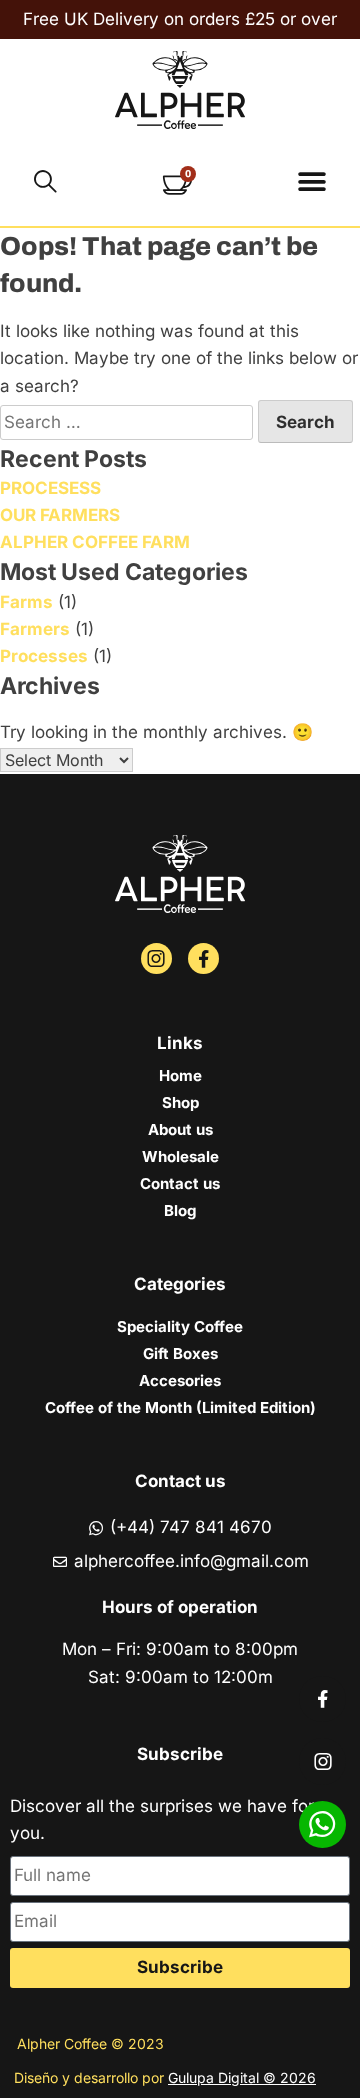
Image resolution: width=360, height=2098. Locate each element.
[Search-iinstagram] (156, 958)
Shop (180, 1102)
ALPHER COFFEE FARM (95, 542)
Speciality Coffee (180, 1326)
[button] (311, 181)
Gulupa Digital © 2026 (242, 2077)
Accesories (180, 1380)
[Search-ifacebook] (203, 958)
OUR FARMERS (60, 515)
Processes (44, 656)
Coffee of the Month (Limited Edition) (180, 1407)
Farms (26, 602)
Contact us (180, 1183)
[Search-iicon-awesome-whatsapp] (322, 1824)
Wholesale (180, 1156)
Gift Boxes (180, 1353)
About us (180, 1129)
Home (180, 1075)
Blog (180, 1210)
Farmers (35, 629)
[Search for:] (129, 422)
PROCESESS (50, 488)
